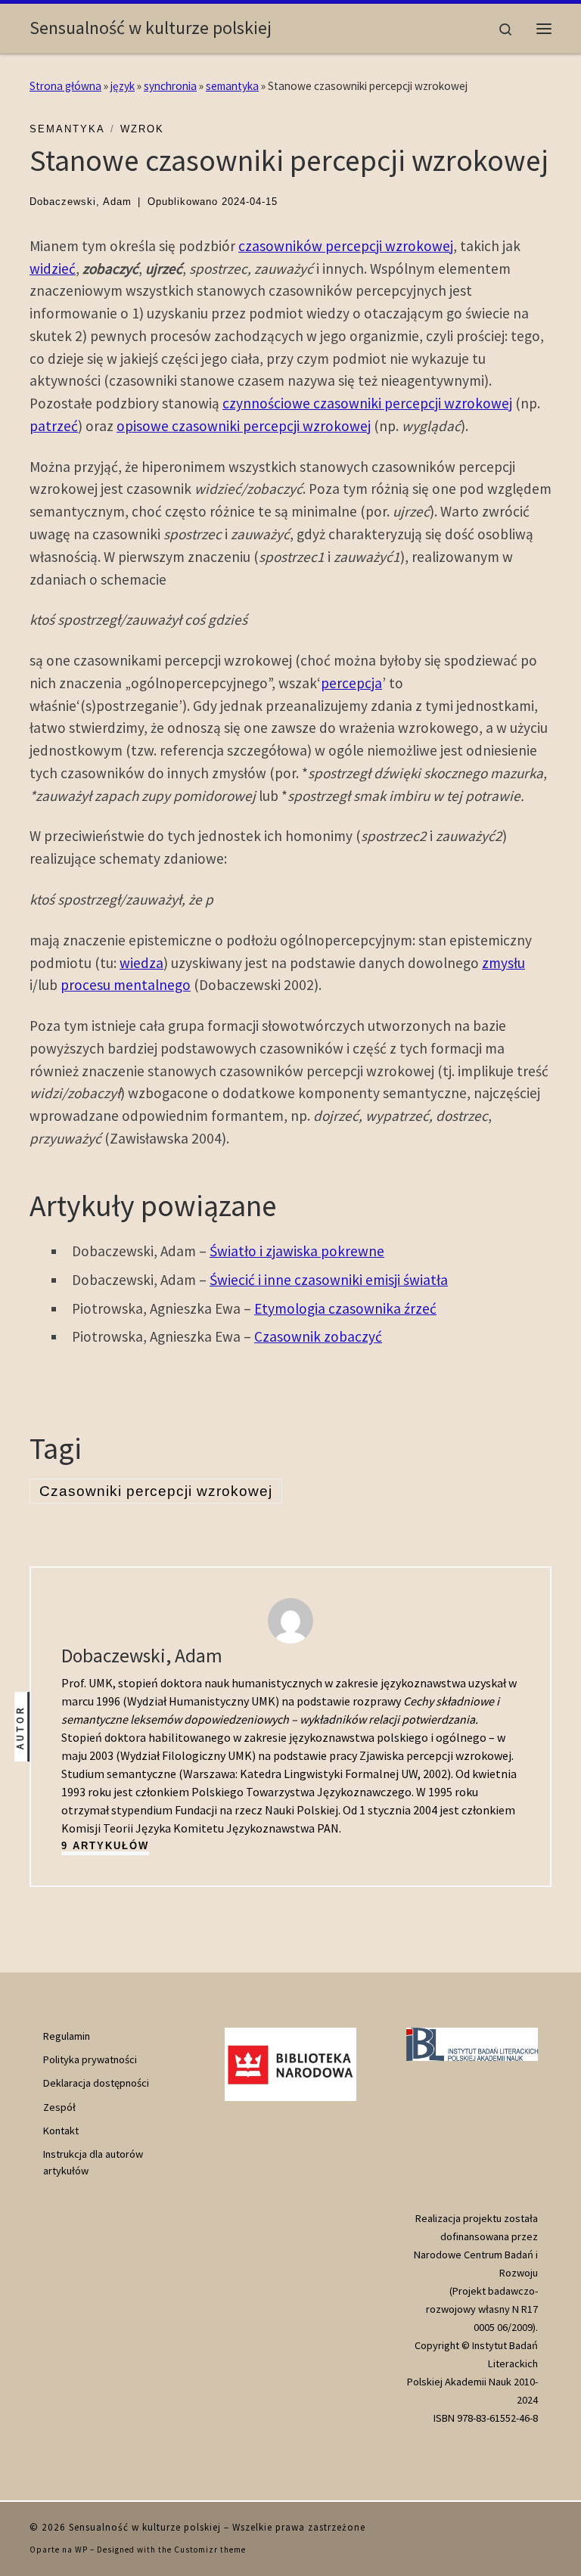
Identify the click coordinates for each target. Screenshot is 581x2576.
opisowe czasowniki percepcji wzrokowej (244, 426)
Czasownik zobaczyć (318, 1336)
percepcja (351, 683)
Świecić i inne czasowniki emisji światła (329, 1280)
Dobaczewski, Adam (81, 202)
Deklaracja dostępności (96, 2083)
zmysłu (503, 963)
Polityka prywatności (90, 2059)
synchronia (170, 86)
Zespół (59, 2107)
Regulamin (67, 2036)
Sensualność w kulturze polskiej (145, 2527)
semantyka (232, 86)
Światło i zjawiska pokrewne (297, 1251)
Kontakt (61, 2131)
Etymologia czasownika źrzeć (345, 1308)
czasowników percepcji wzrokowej (346, 246)
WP (81, 2550)
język (123, 86)
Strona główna (65, 86)
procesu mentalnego (126, 985)
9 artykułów (105, 1846)
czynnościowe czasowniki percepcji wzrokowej (367, 403)
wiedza (141, 963)
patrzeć (54, 426)
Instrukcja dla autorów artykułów (93, 2162)
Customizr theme (210, 2550)
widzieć (53, 268)
